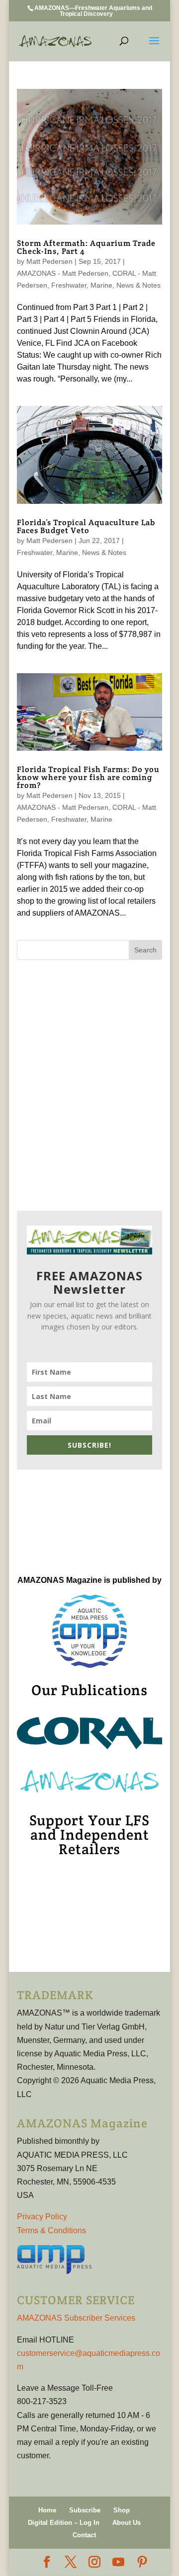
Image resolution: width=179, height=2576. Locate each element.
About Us (127, 2523)
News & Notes (138, 285)
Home (47, 2510)
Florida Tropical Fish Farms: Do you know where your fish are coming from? (88, 777)
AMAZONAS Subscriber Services (76, 2318)
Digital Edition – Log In (64, 2523)
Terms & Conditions (51, 2230)
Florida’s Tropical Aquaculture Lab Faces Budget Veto (86, 526)
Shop (122, 2510)
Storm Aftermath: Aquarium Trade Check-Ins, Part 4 (86, 247)
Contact (84, 2535)
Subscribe (85, 2510)
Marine (101, 285)
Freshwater (69, 285)
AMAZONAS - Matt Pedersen (63, 273)
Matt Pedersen (49, 261)
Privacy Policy (42, 2217)
